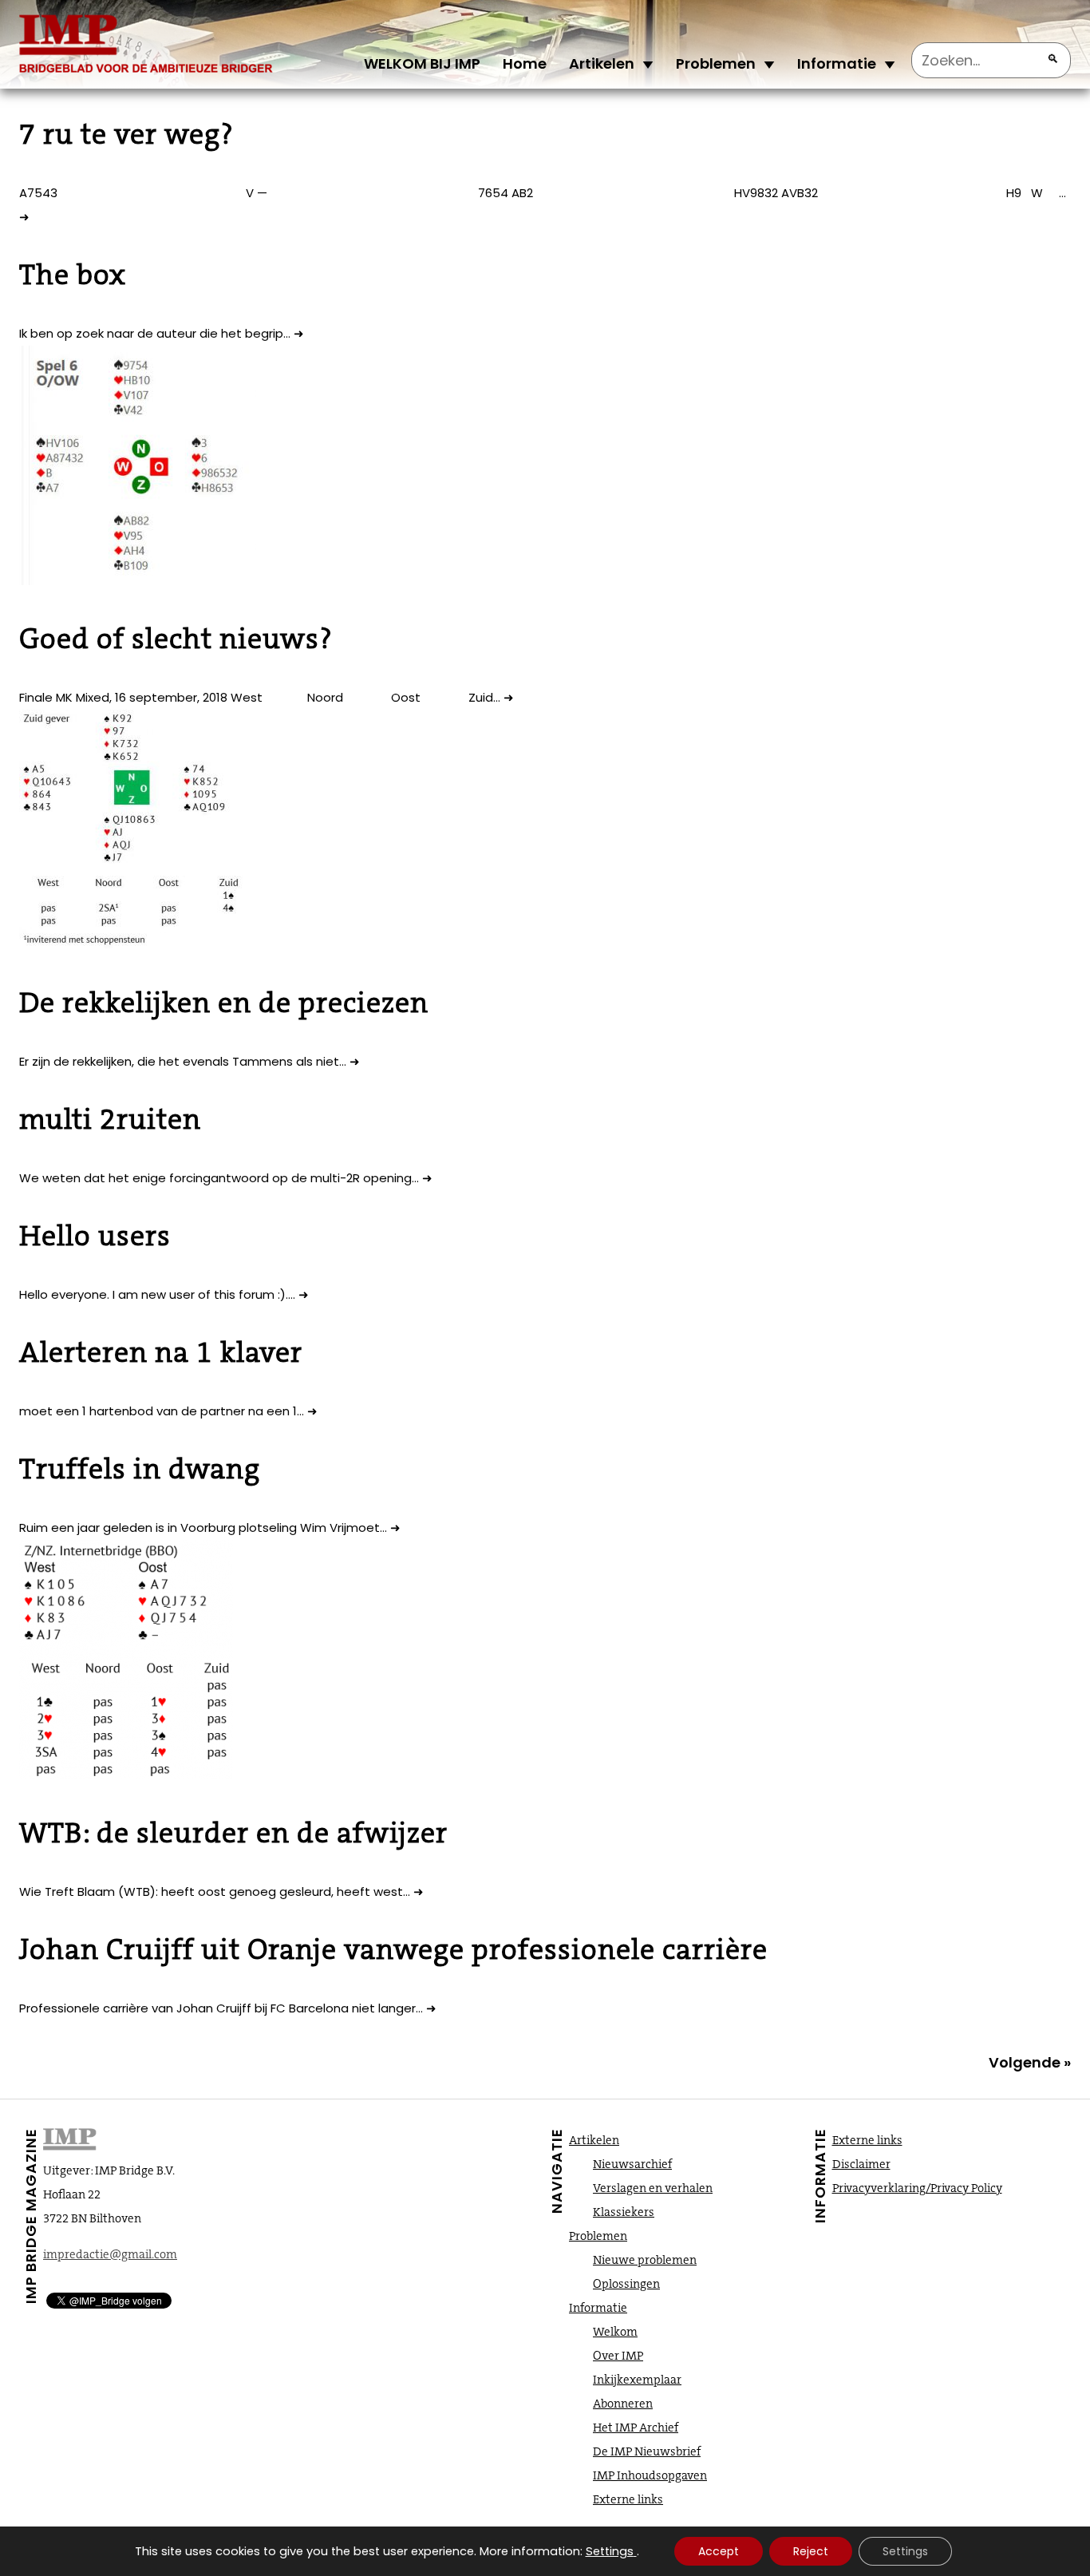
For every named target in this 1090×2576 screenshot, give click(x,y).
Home (525, 63)
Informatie (837, 63)
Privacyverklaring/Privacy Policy (917, 2188)
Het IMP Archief (636, 2428)
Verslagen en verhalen (653, 2188)
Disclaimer (861, 2164)
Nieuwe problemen (645, 2260)
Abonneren (623, 2404)
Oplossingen (626, 2284)
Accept (719, 2551)
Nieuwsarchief (632, 2164)
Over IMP (618, 2356)
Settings (610, 2551)
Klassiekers (624, 2212)
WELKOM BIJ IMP (422, 63)
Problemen (716, 63)
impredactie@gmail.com (110, 2254)
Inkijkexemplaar (637, 2380)
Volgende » (1030, 2062)
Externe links (628, 2499)
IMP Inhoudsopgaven (650, 2475)
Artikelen (602, 63)
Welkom (615, 2332)
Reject (811, 2551)
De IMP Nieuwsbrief (647, 2451)
